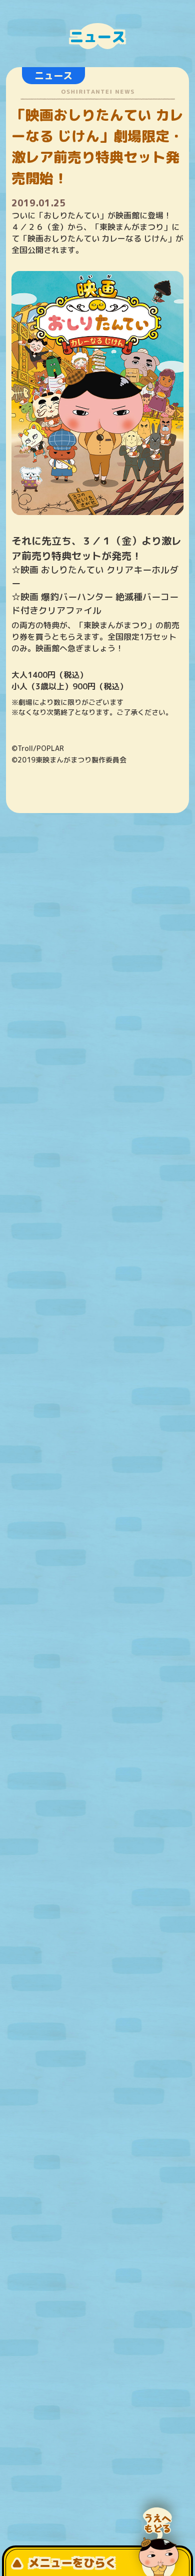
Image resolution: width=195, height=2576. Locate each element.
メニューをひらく (72, 2563)
